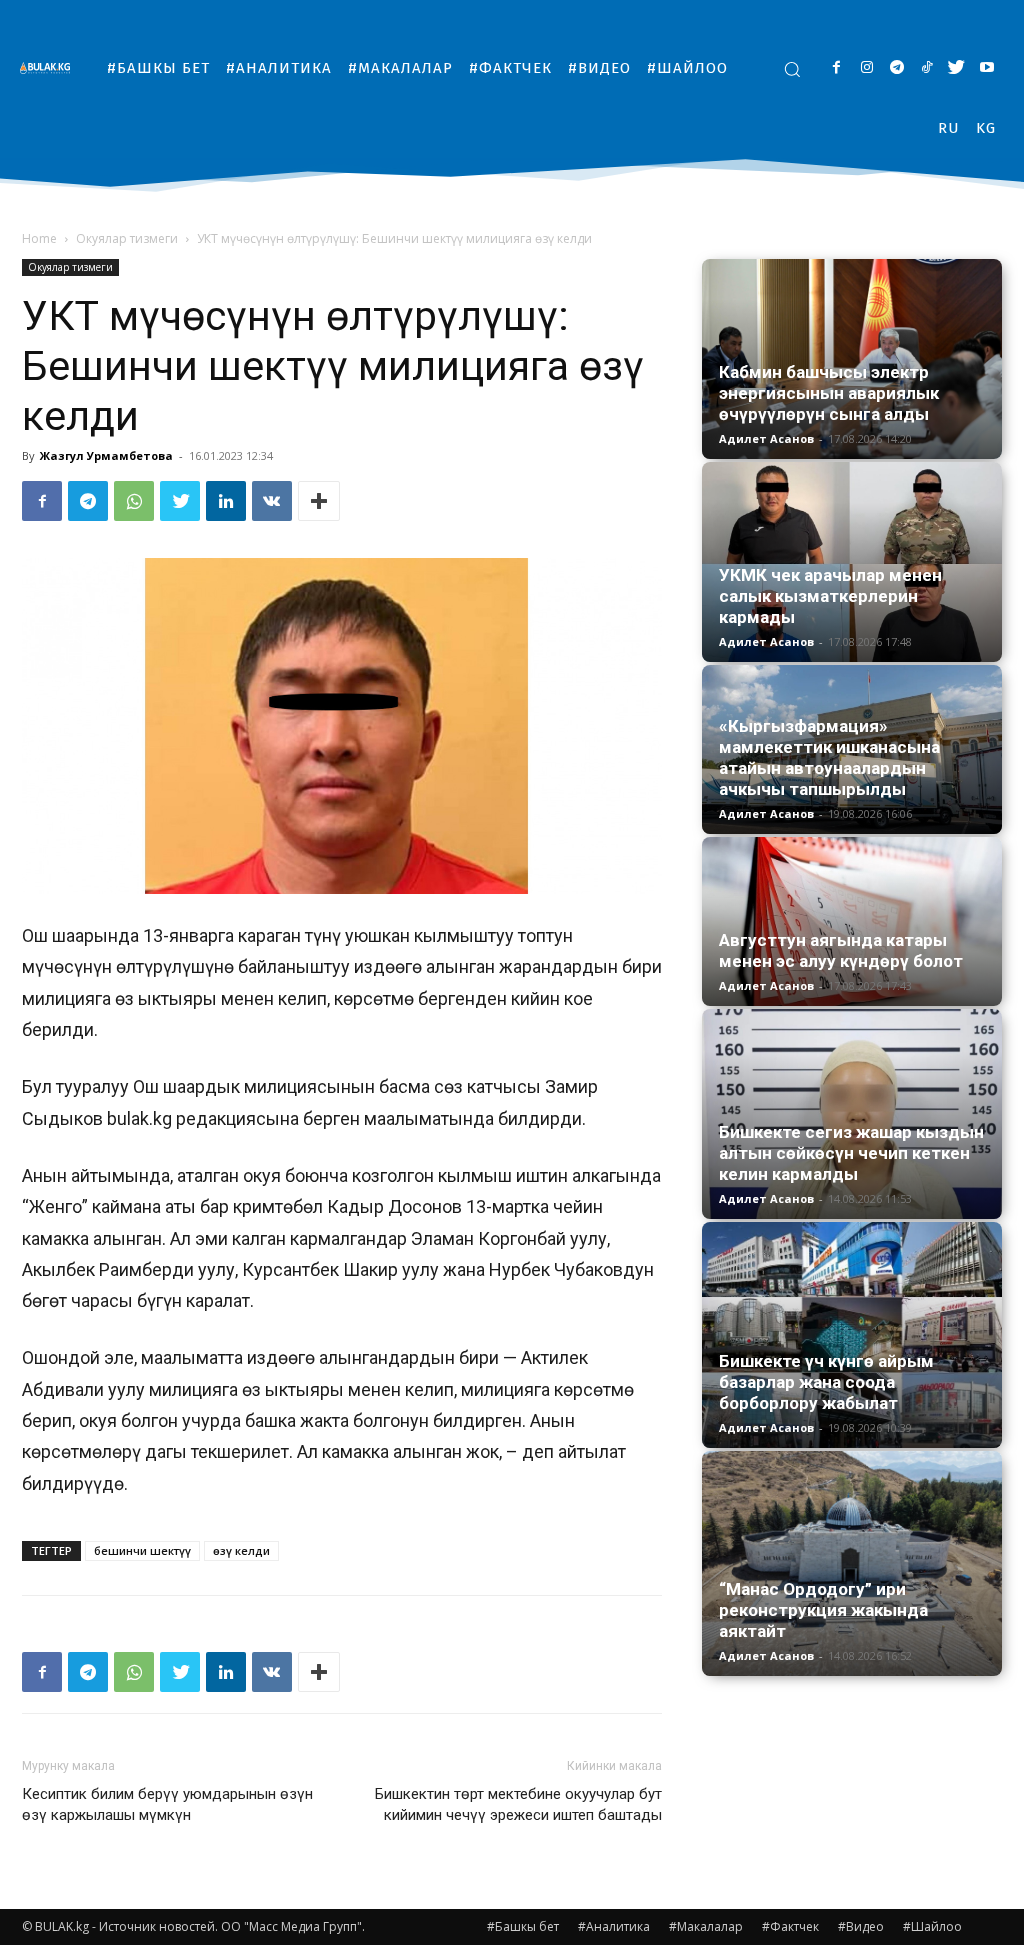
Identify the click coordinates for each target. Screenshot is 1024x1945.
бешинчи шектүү (142, 1550)
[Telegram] (896, 68)
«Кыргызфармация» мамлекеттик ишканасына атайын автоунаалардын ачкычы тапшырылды (829, 757)
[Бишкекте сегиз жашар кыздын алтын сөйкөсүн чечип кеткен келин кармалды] (852, 1114)
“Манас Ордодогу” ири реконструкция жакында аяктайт (823, 1610)
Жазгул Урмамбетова (106, 455)
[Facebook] (836, 68)
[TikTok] (926, 68)
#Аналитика (614, 1926)
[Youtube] (986, 68)
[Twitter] (956, 68)
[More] (319, 501)
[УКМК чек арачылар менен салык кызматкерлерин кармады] (852, 562)
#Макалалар (706, 1926)
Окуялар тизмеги (127, 238)
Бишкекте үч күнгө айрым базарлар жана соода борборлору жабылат (826, 1382)
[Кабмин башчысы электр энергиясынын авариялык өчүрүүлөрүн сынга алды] (852, 359)
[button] (792, 69)
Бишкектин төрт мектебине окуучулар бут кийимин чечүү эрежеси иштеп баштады (518, 1804)
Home (39, 238)
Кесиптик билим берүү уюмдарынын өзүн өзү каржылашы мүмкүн (167, 1804)
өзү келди (241, 1550)
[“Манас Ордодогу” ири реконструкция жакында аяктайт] (852, 1563)
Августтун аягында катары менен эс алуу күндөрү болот (841, 950)
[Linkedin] (226, 501)
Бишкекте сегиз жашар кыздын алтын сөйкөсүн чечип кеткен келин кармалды (851, 1153)
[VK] (272, 501)
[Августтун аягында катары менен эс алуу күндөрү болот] (852, 921)
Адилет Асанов (766, 438)
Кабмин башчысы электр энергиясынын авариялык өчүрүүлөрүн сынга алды (829, 393)
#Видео (861, 1926)
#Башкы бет (523, 1926)
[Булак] (50, 67)
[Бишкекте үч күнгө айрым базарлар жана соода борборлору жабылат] (852, 1335)
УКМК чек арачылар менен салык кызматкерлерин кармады (830, 596)
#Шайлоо (932, 1926)
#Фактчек (790, 1926)
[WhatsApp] (134, 501)
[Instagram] (866, 68)
